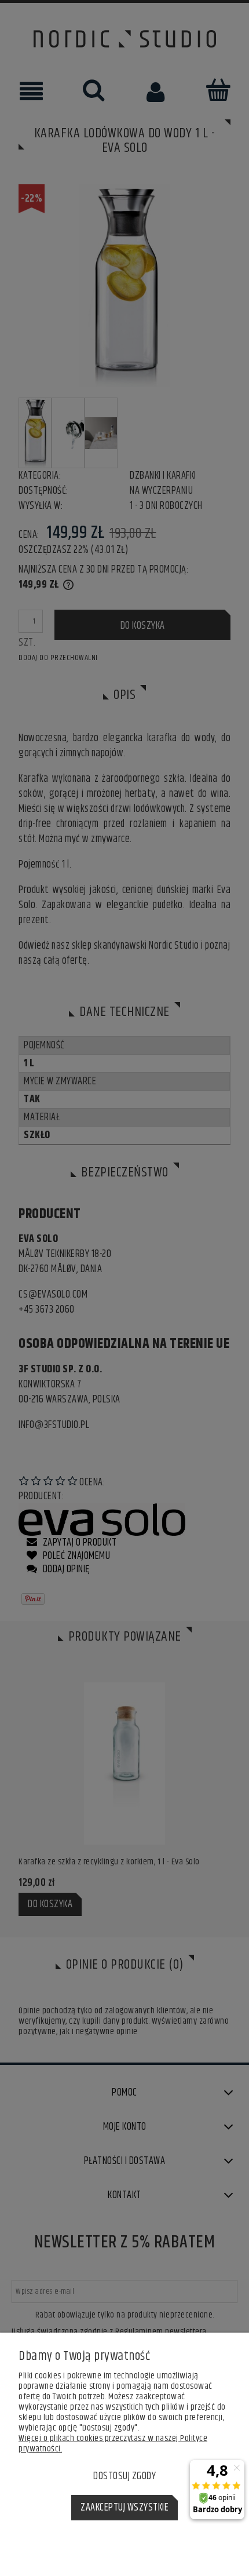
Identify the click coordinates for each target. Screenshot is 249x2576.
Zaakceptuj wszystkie (124, 2508)
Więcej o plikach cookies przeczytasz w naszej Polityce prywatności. (113, 2444)
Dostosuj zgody (124, 2476)
